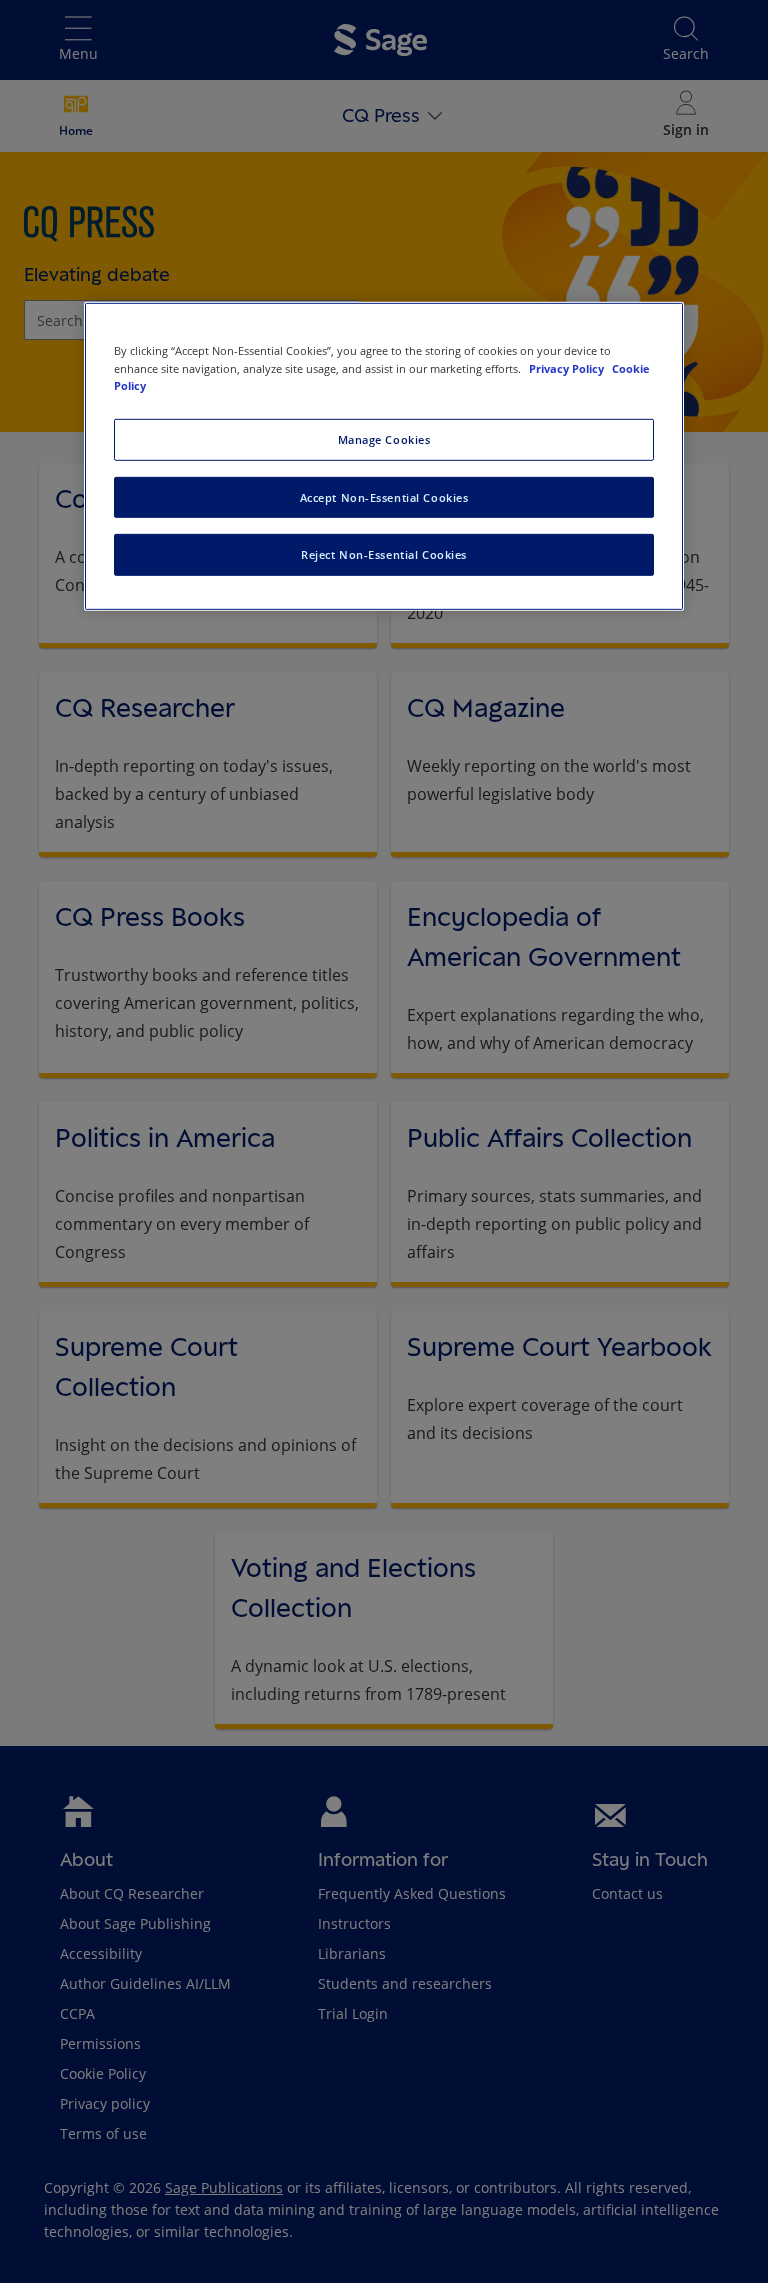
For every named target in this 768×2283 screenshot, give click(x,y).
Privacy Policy (568, 367)
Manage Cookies (384, 438)
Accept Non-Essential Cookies (384, 496)
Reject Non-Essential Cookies (384, 554)
